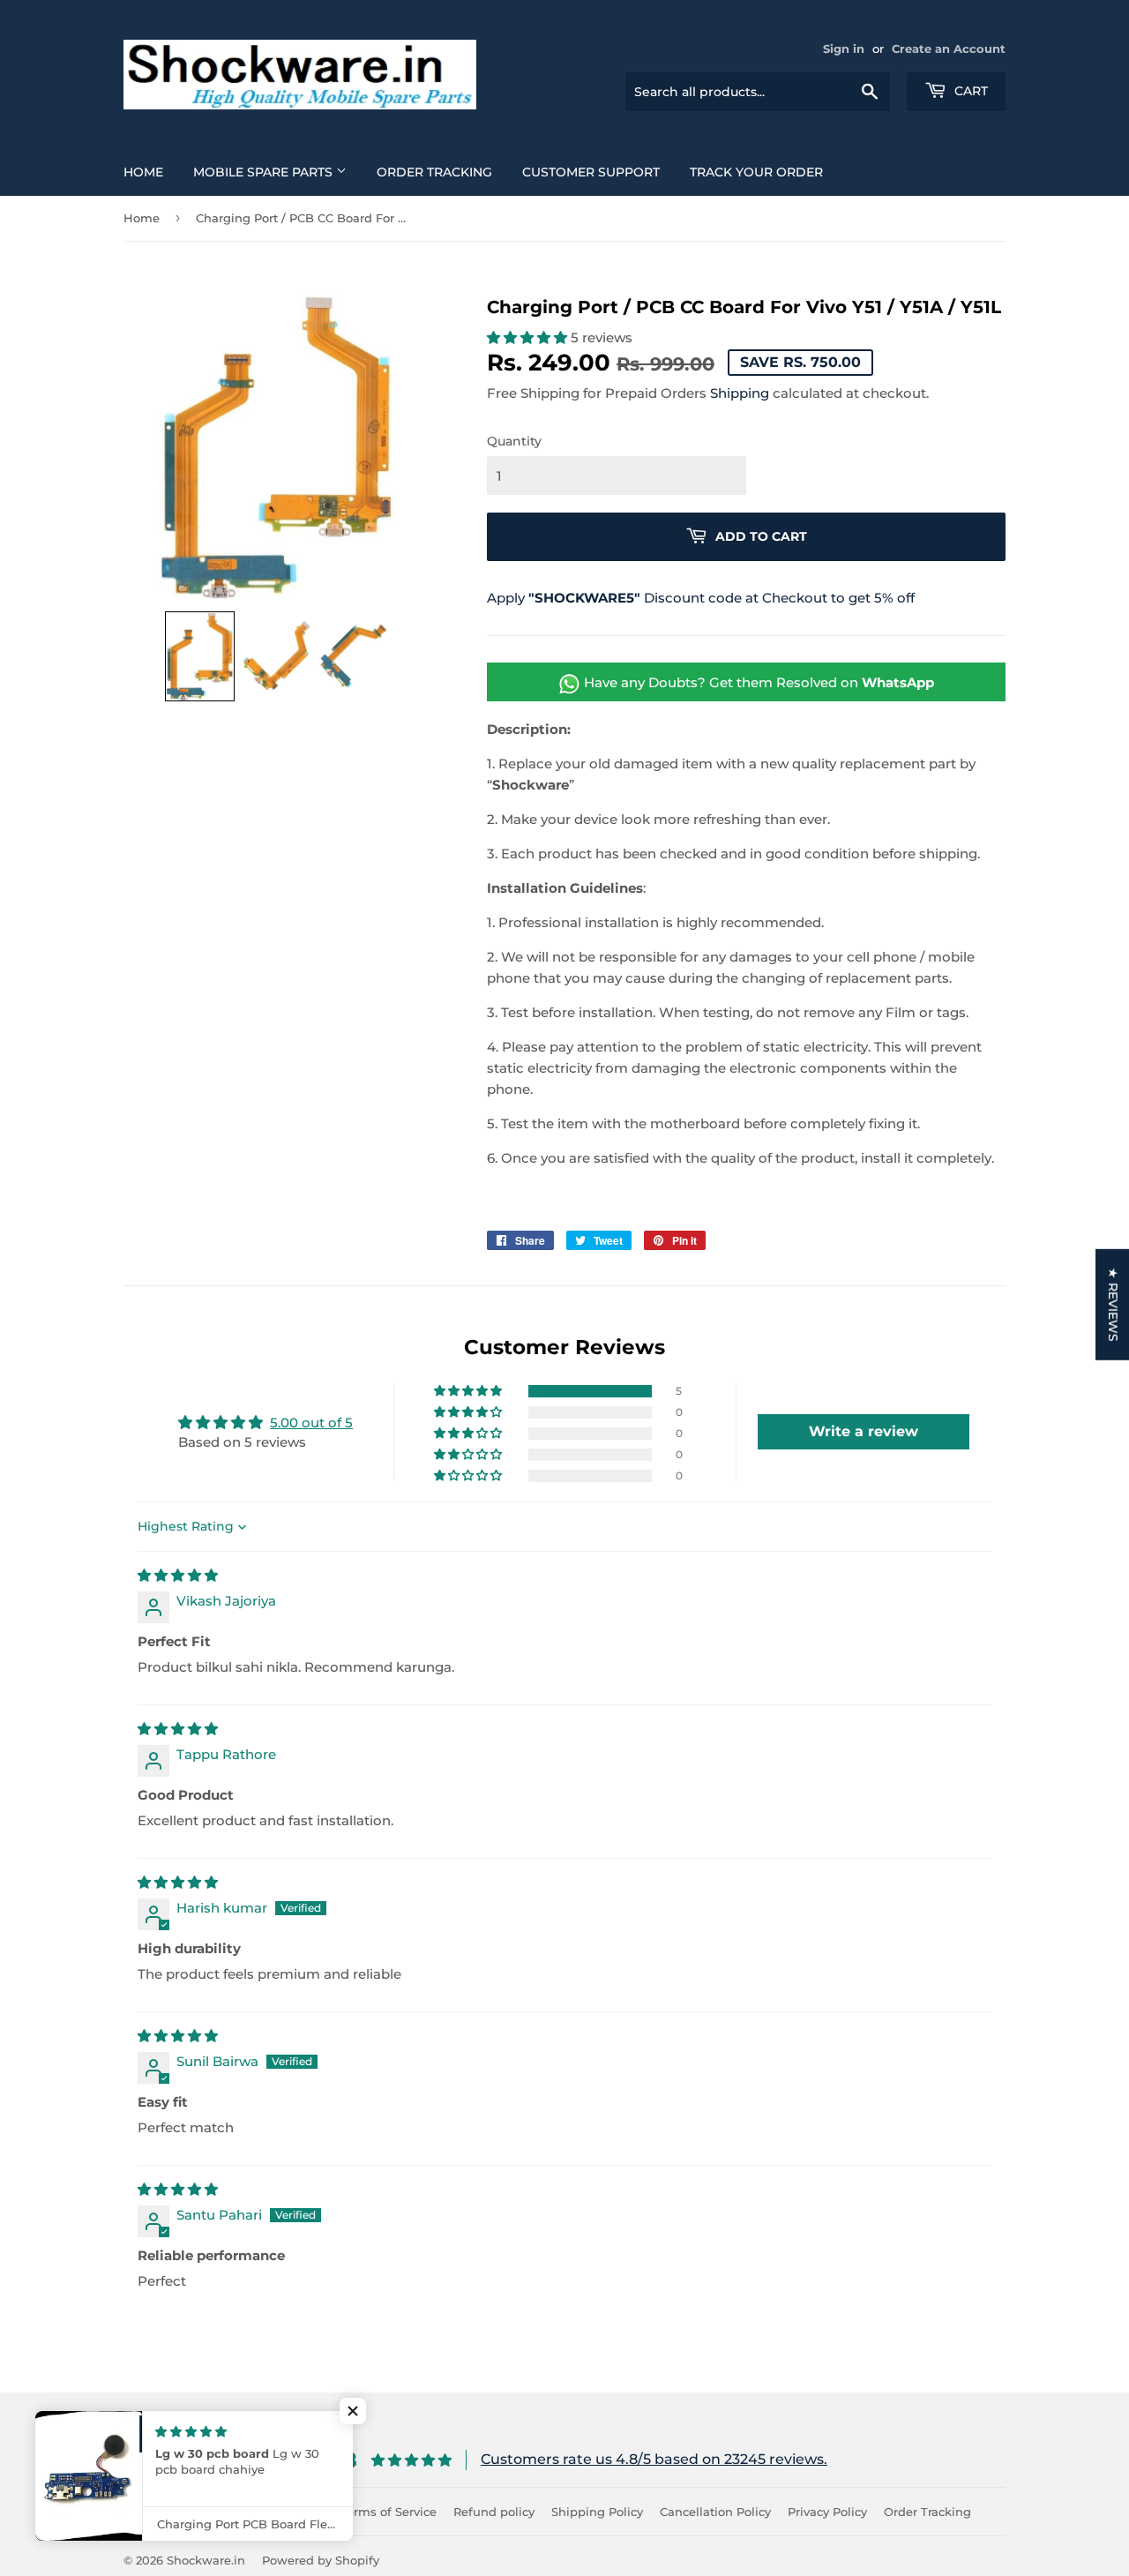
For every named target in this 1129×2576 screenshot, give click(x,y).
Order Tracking (434, 172)
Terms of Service (389, 2512)
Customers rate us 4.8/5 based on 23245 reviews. (654, 2459)
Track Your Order (756, 172)
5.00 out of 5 (311, 1423)
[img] (178, 1575)
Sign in (844, 49)
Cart (969, 91)
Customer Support (591, 172)
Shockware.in (206, 2560)
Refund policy (494, 2512)
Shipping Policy (597, 2512)
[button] (200, 656)
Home (143, 172)
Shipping (740, 393)
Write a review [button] (864, 1431)
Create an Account (949, 49)
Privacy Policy (827, 2512)
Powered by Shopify (321, 2560)
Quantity (514, 441)
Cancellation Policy (715, 2512)
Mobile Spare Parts (265, 172)
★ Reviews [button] (1113, 1305)
